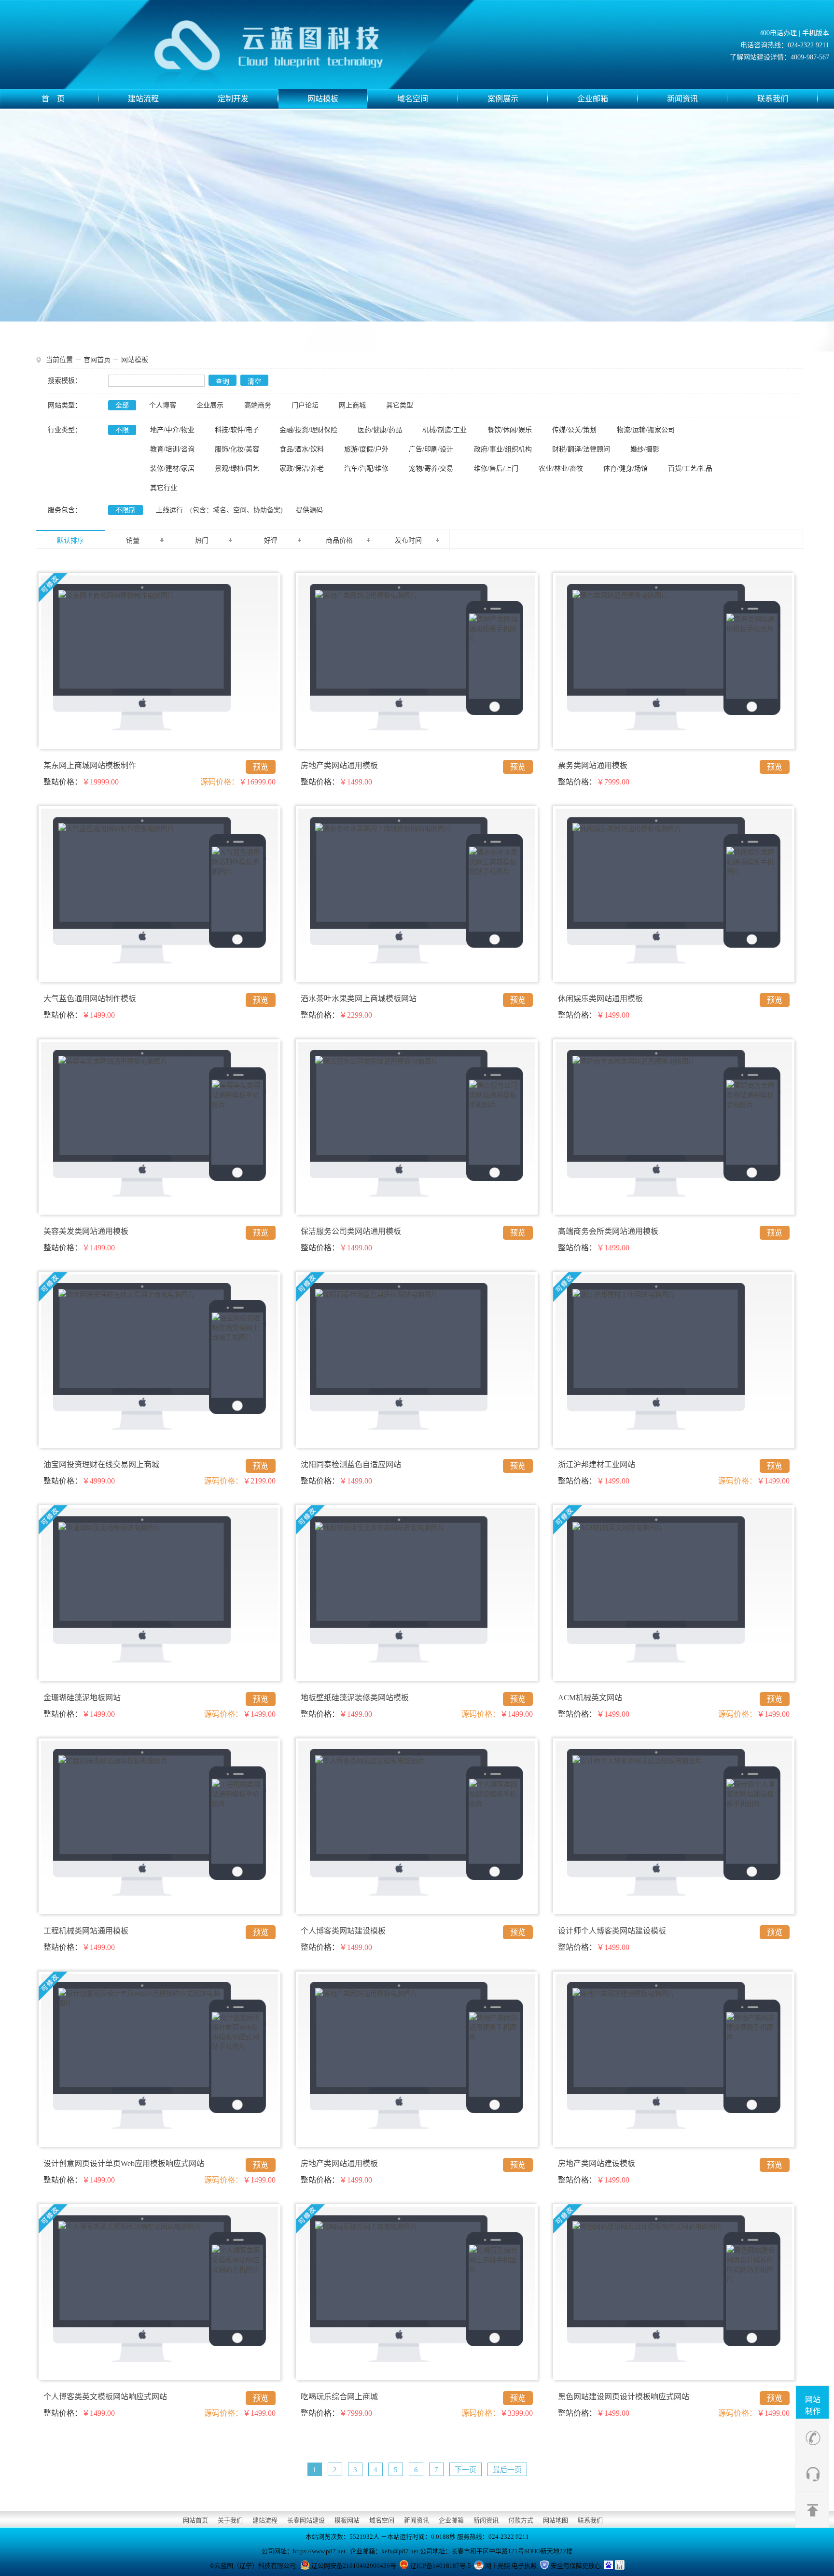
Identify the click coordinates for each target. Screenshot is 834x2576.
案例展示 (503, 99)
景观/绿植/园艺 (237, 469)
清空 (254, 382)
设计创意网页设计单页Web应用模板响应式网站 (124, 2163)
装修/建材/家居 (172, 469)
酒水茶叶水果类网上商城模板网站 (359, 999)
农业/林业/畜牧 (561, 469)
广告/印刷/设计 (431, 449)
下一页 (466, 2470)
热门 (202, 540)
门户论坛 (305, 405)
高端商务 (258, 405)
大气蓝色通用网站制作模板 (90, 999)
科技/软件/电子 (237, 430)
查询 (222, 382)
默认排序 (70, 540)
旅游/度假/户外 (366, 449)
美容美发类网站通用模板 (86, 1231)
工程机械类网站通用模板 (86, 1931)
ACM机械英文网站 (590, 1698)
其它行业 (164, 488)
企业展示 (210, 405)
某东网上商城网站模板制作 (90, 765)
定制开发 (233, 99)
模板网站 (347, 2520)
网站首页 (195, 2520)
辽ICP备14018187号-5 (441, 2566)
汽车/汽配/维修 (366, 469)
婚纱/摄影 (645, 449)
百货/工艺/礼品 (690, 469)
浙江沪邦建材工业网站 (597, 1464)
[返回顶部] (813, 2508)
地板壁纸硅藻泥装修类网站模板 (355, 1698)
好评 (271, 540)
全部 (122, 405)
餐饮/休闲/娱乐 (510, 430)
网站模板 (323, 99)
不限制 (125, 510)
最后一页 (507, 2470)
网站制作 (813, 2405)
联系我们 (773, 99)
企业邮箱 (593, 99)
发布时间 (408, 540)
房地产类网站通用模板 (339, 765)
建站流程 (143, 99)
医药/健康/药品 (380, 430)
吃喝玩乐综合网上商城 (339, 2397)
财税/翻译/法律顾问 (581, 449)
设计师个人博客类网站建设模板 (612, 1931)
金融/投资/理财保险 (308, 430)
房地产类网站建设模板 (597, 2163)
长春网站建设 (306, 2520)
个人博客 (163, 405)
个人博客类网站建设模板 (343, 1931)
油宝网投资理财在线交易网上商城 (101, 1464)
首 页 (53, 99)
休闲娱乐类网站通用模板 (600, 999)
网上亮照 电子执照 (511, 2566)
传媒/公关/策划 (574, 430)
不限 (122, 430)
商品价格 (339, 540)
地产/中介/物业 (172, 430)
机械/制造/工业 (445, 430)
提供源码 (309, 510)
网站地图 (556, 2520)
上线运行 (169, 510)
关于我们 (230, 2520)
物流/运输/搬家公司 (646, 430)
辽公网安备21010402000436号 (354, 2566)
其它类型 (400, 405)
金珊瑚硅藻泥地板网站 (82, 1698)
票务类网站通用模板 (593, 765)
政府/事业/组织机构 (503, 449)
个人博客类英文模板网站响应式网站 (105, 2397)
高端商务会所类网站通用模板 (608, 1231)
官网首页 (97, 360)
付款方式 (521, 2520)
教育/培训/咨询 (172, 449)
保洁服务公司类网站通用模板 (351, 1231)
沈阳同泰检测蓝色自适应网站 (351, 1464)
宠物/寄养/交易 (431, 469)
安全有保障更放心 (576, 2566)
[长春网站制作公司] (292, 45)
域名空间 (413, 99)
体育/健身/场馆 (625, 469)
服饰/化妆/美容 (237, 449)
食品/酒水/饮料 (302, 449)
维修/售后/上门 (496, 469)
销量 (133, 540)
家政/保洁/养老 (302, 469)
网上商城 (352, 405)
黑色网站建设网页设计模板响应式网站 (624, 2397)
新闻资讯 (682, 99)
